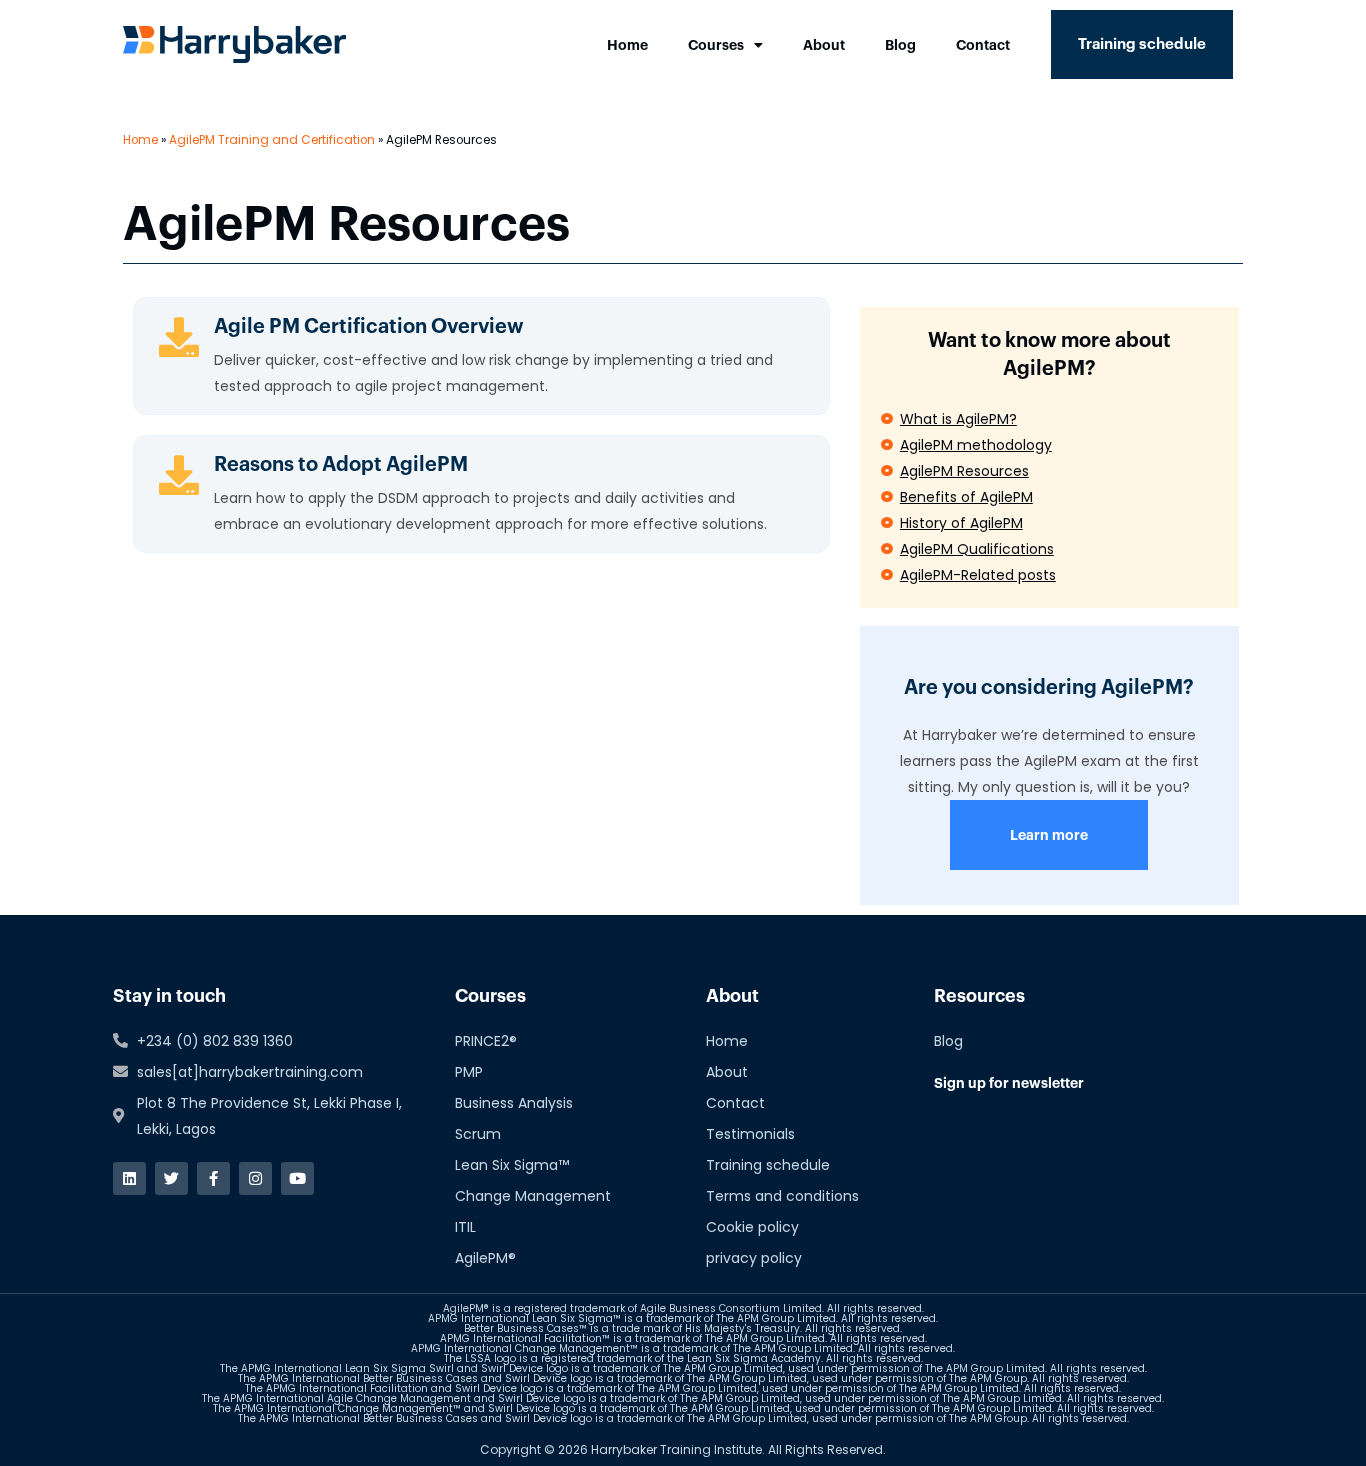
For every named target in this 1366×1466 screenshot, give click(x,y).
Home (627, 45)
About (824, 45)
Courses (716, 45)
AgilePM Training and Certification (272, 140)
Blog (900, 45)
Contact (983, 45)
